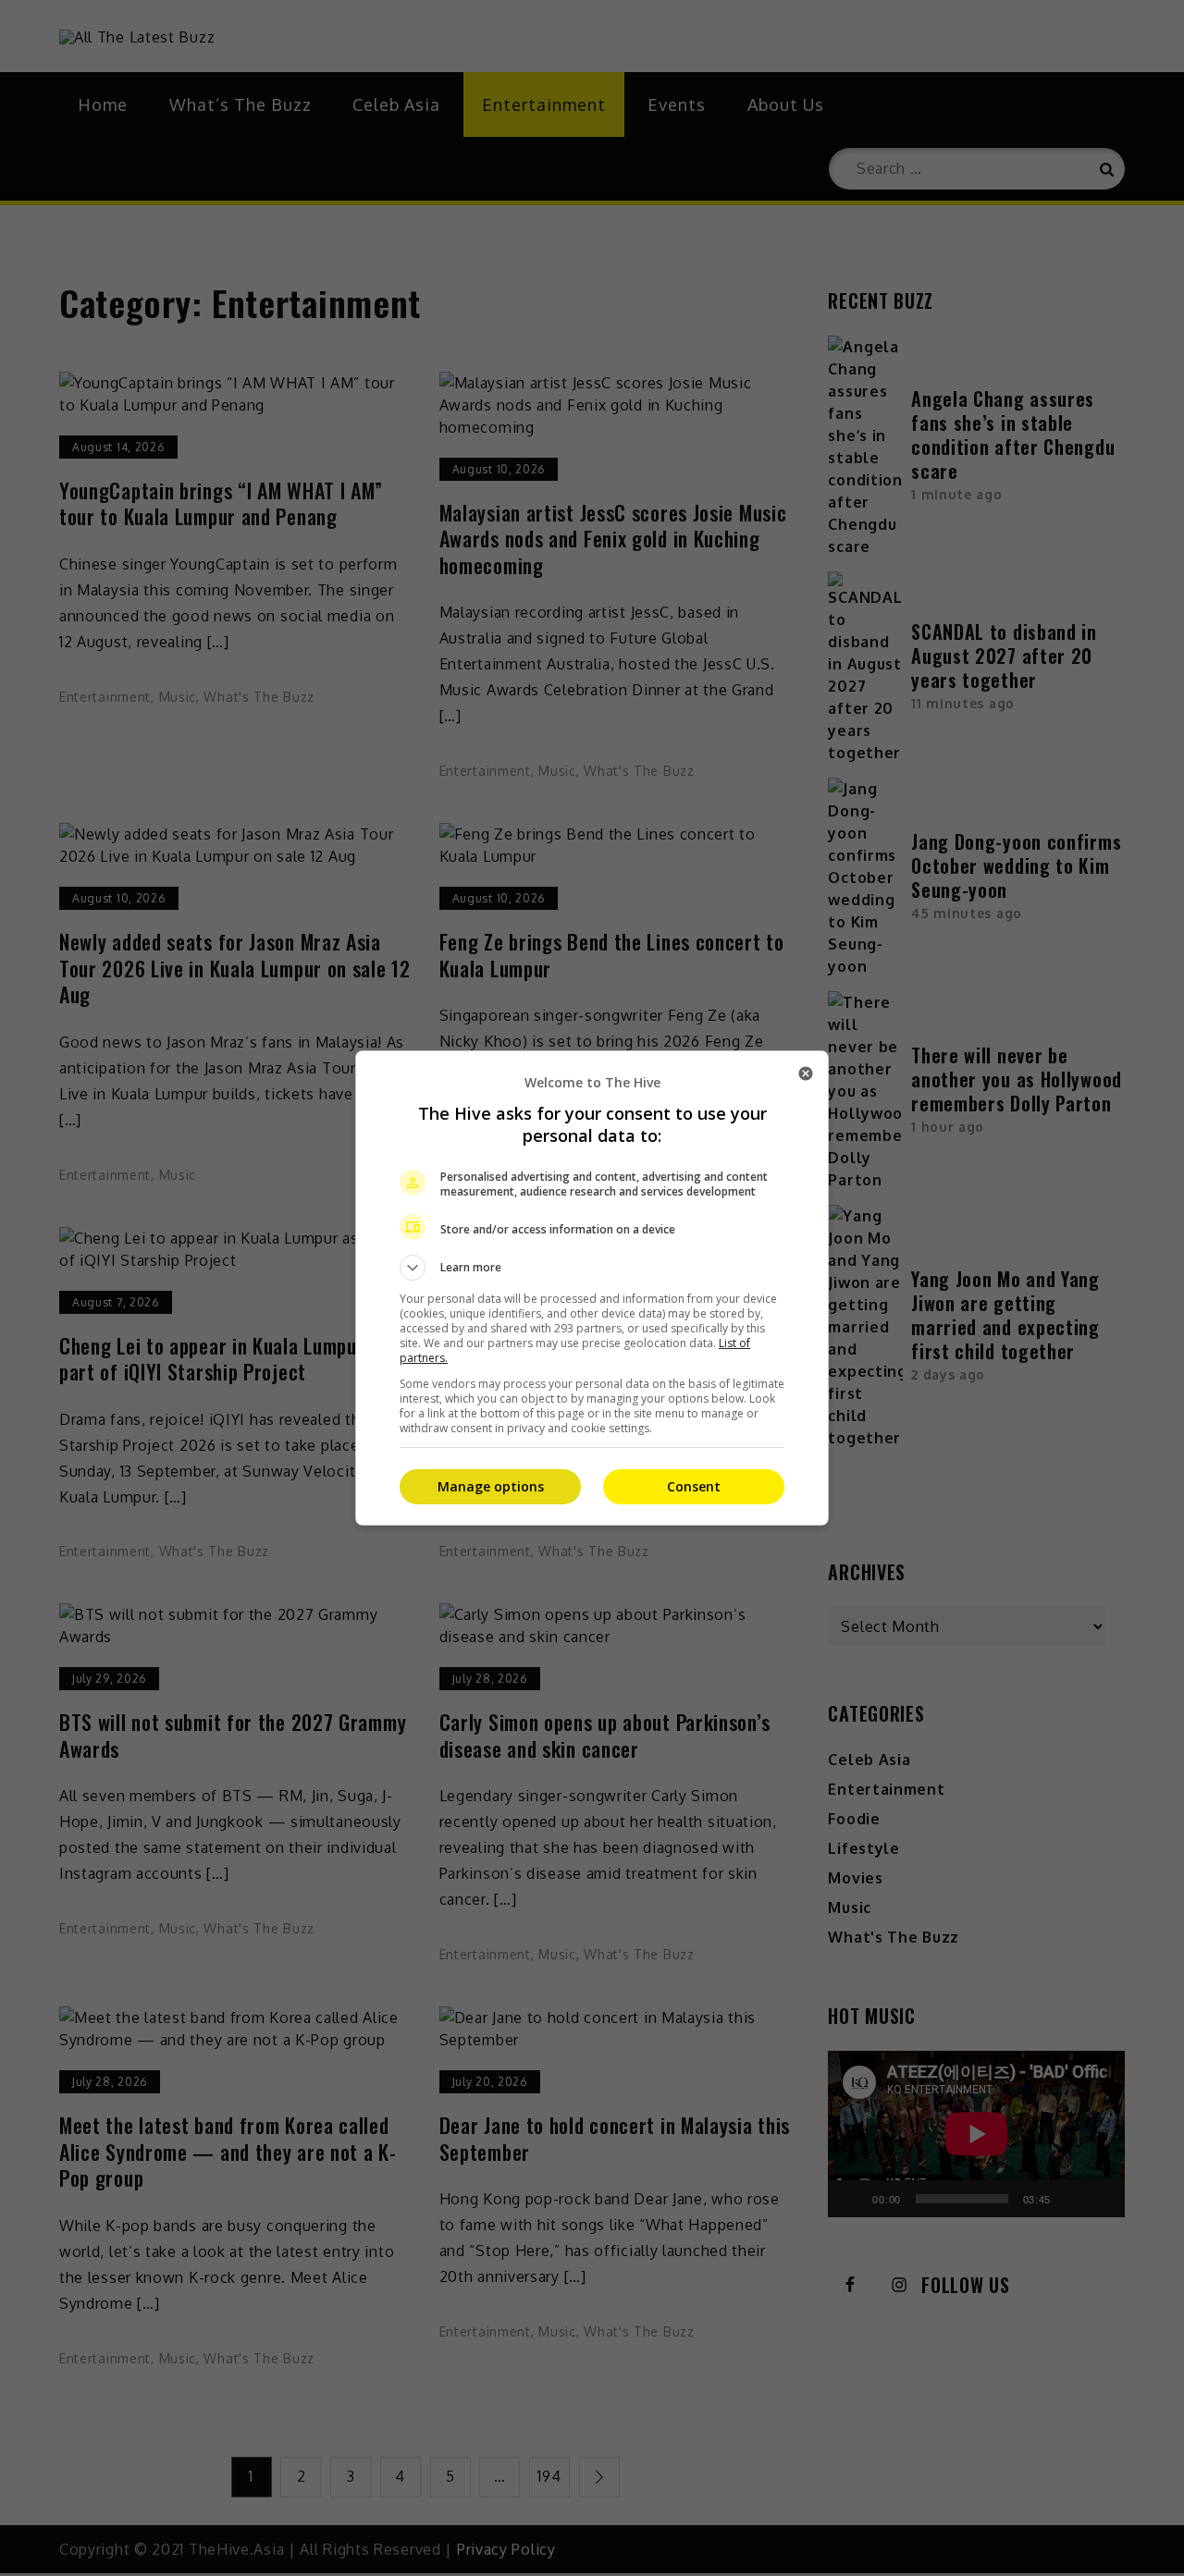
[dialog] (592, 1288)
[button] (592, 1268)
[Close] (806, 1073)
